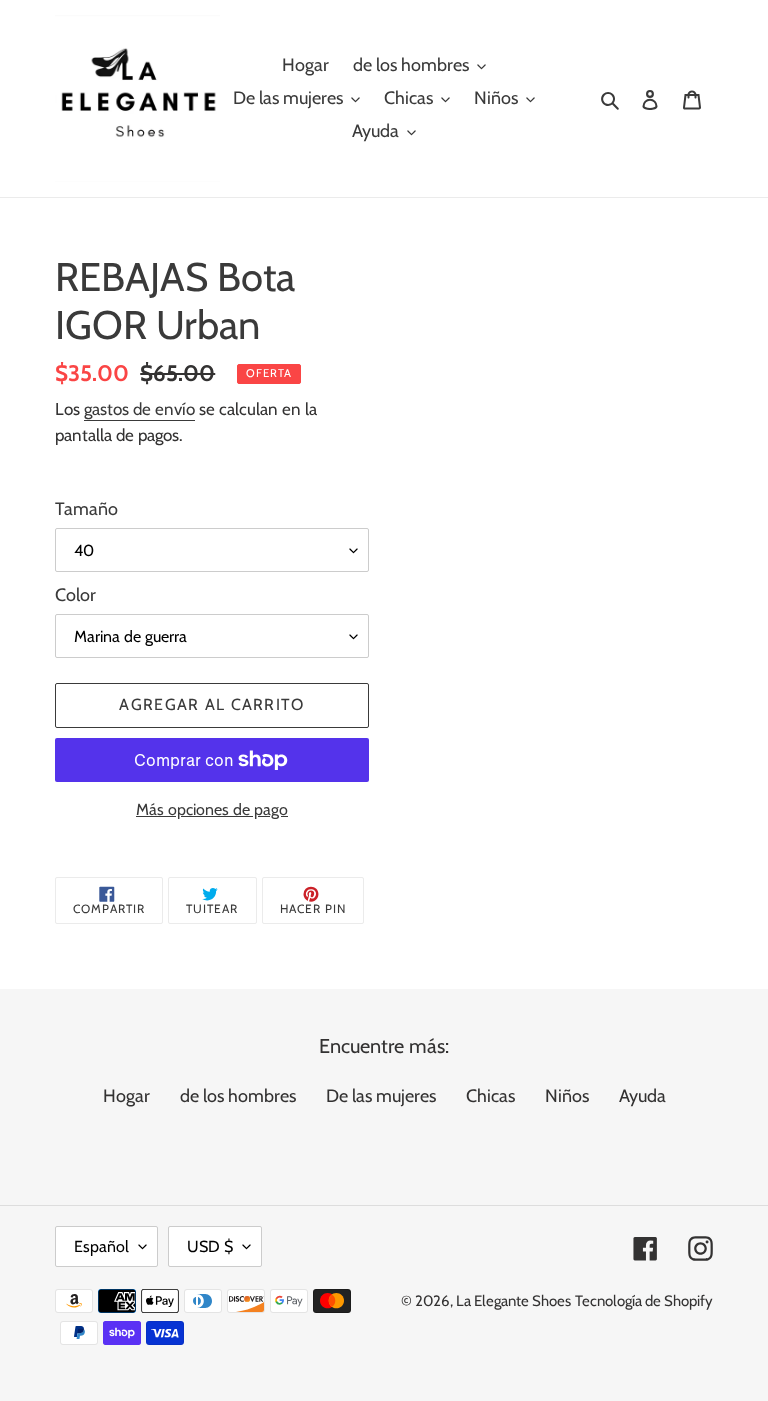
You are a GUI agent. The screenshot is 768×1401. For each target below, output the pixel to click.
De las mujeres (381, 1096)
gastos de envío (139, 409)
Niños (567, 1096)
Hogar (126, 1096)
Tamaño (86, 509)
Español (101, 1246)
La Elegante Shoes (513, 1301)
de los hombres (238, 1096)
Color (75, 595)
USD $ (210, 1246)
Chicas (490, 1096)
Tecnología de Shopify (644, 1301)
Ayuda (642, 1096)
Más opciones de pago (212, 809)
